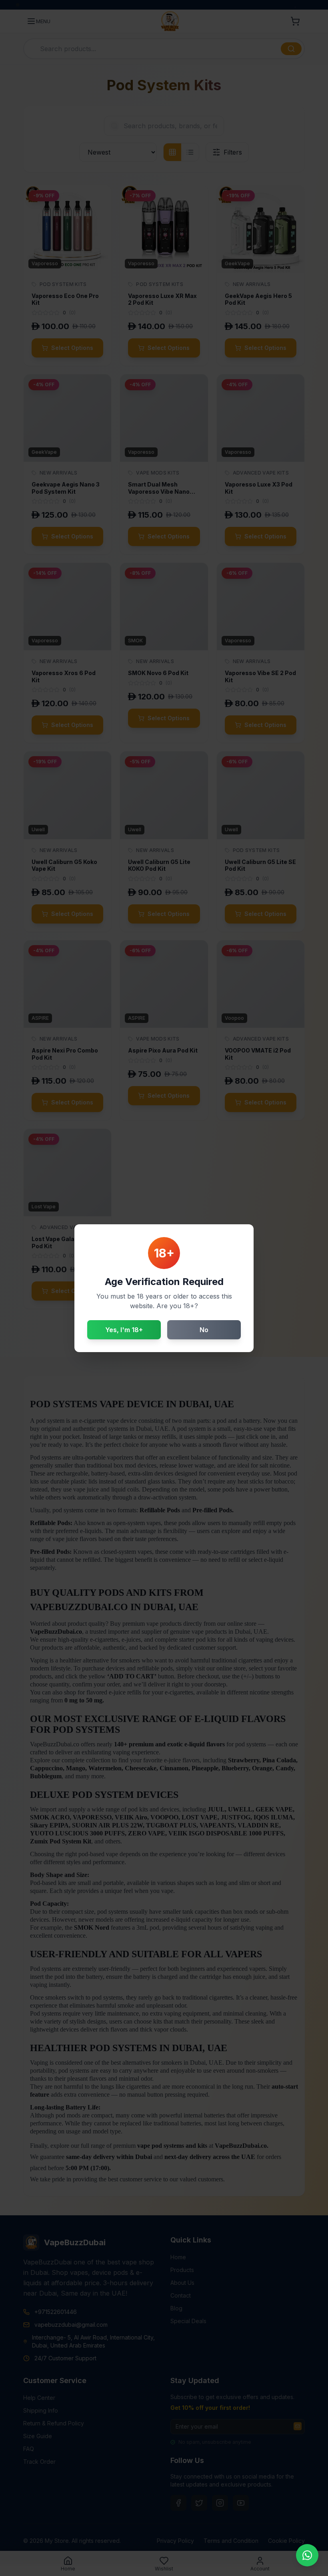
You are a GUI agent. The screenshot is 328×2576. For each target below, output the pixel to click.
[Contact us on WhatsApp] (307, 2555)
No (204, 1330)
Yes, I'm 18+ (124, 1330)
